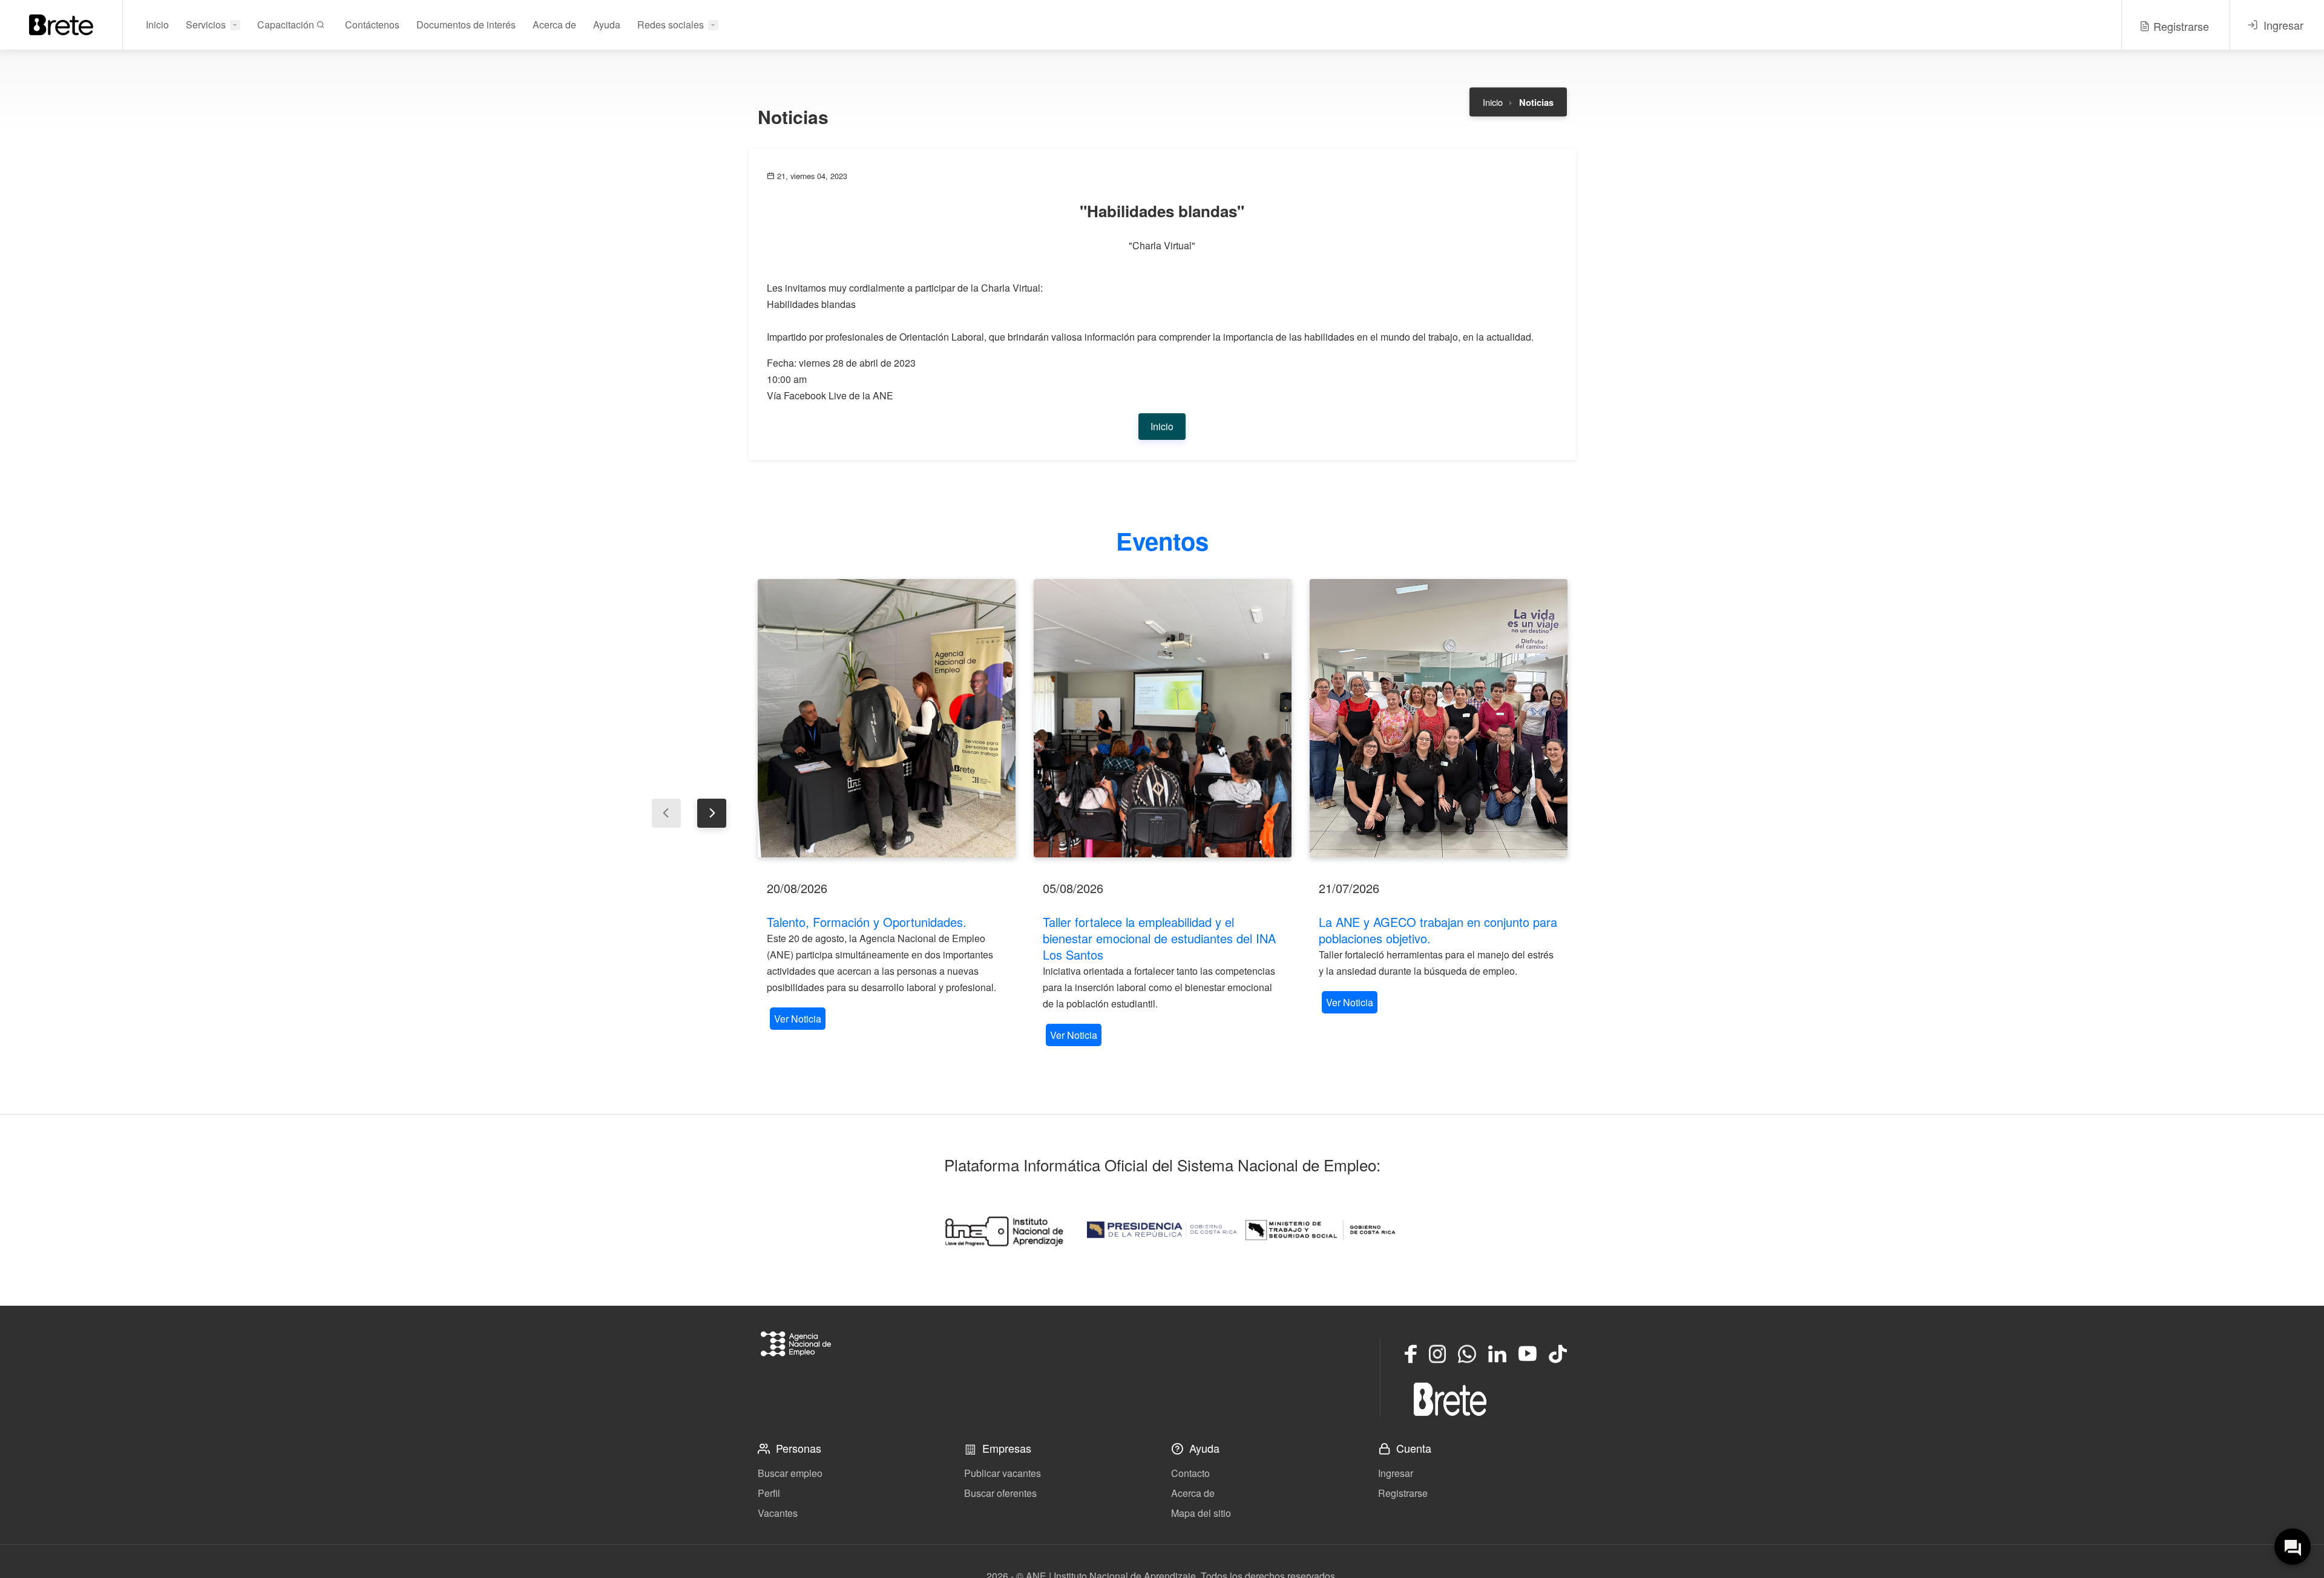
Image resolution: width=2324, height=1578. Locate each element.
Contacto (1190, 1473)
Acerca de (554, 25)
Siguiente (712, 813)
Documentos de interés (466, 25)
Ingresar (1396, 1473)
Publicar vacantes (1003, 1473)
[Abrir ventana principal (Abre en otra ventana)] (1450, 1399)
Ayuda (607, 25)
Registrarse (1403, 1493)
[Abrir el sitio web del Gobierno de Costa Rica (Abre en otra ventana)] (1162, 1230)
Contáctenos (372, 25)
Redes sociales (671, 25)
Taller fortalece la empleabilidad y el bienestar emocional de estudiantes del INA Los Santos (1159, 938)
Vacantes (778, 1513)
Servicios (206, 25)
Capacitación (287, 25)
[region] (887, 806)
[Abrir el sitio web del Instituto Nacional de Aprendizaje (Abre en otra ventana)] (1003, 1230)
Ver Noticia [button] (798, 1019)
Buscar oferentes (1000, 1493)
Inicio (157, 25)
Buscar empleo (790, 1473)
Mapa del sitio (1201, 1513)
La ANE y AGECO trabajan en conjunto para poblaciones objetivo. (1438, 930)
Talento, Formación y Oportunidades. (867, 922)
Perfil (769, 1493)
